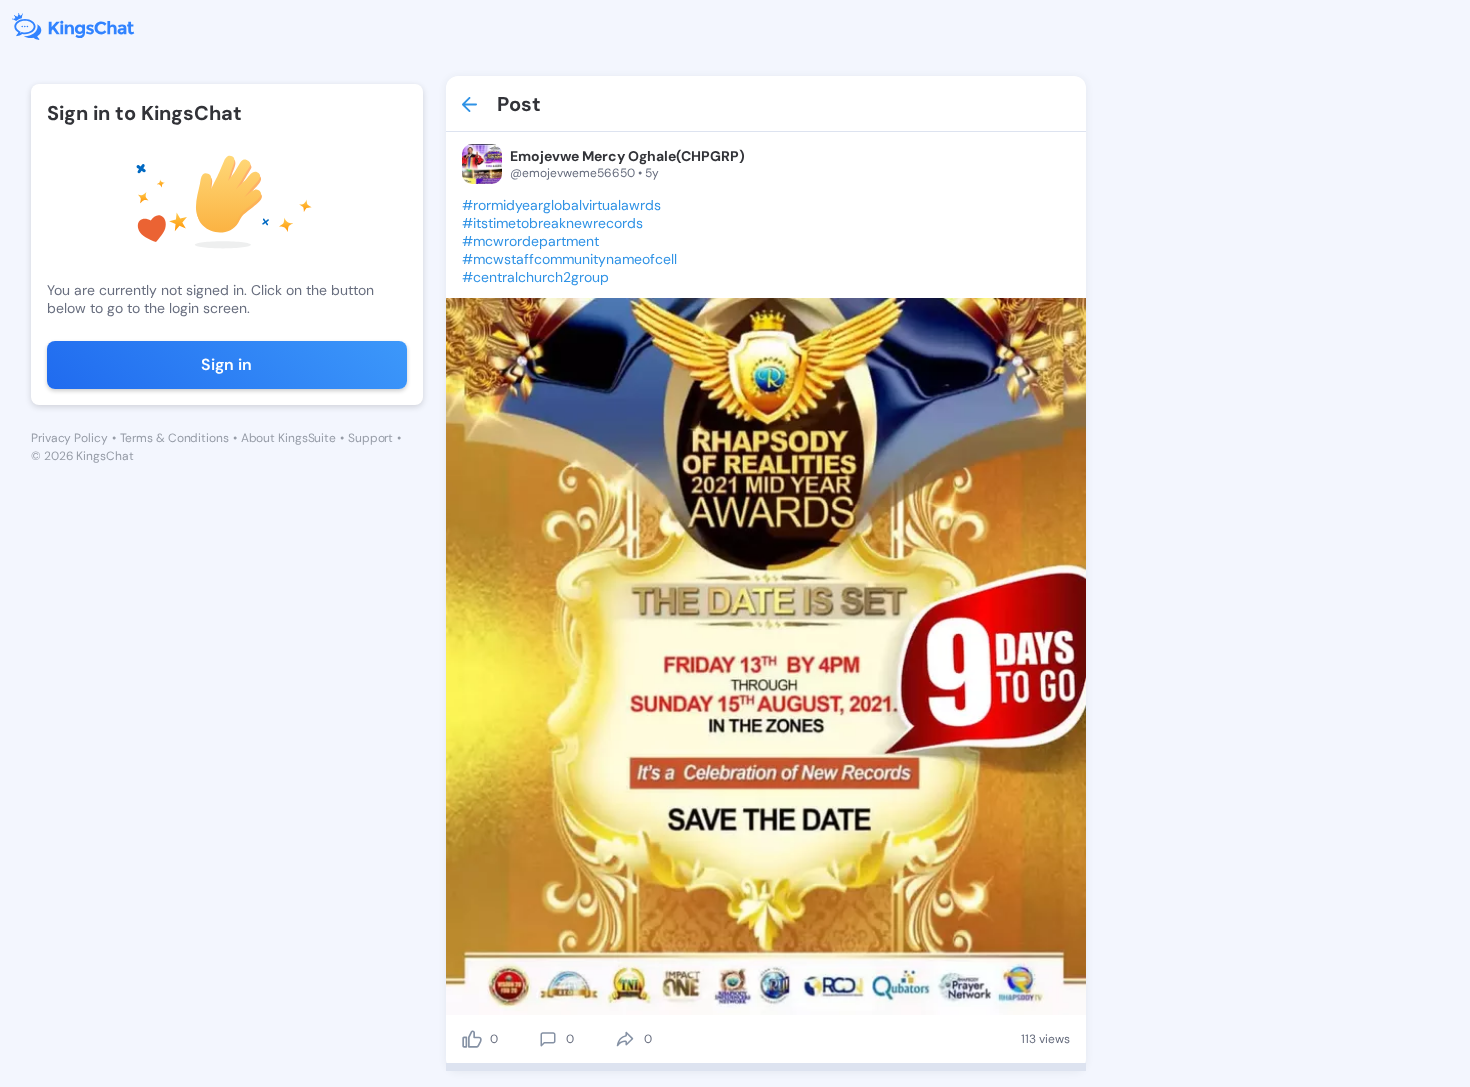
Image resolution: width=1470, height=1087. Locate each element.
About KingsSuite (288, 438)
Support (370, 438)
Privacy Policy (69, 438)
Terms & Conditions (174, 438)
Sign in (226, 364)
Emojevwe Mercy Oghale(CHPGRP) (627, 156)
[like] (472, 1039)
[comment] (548, 1039)
